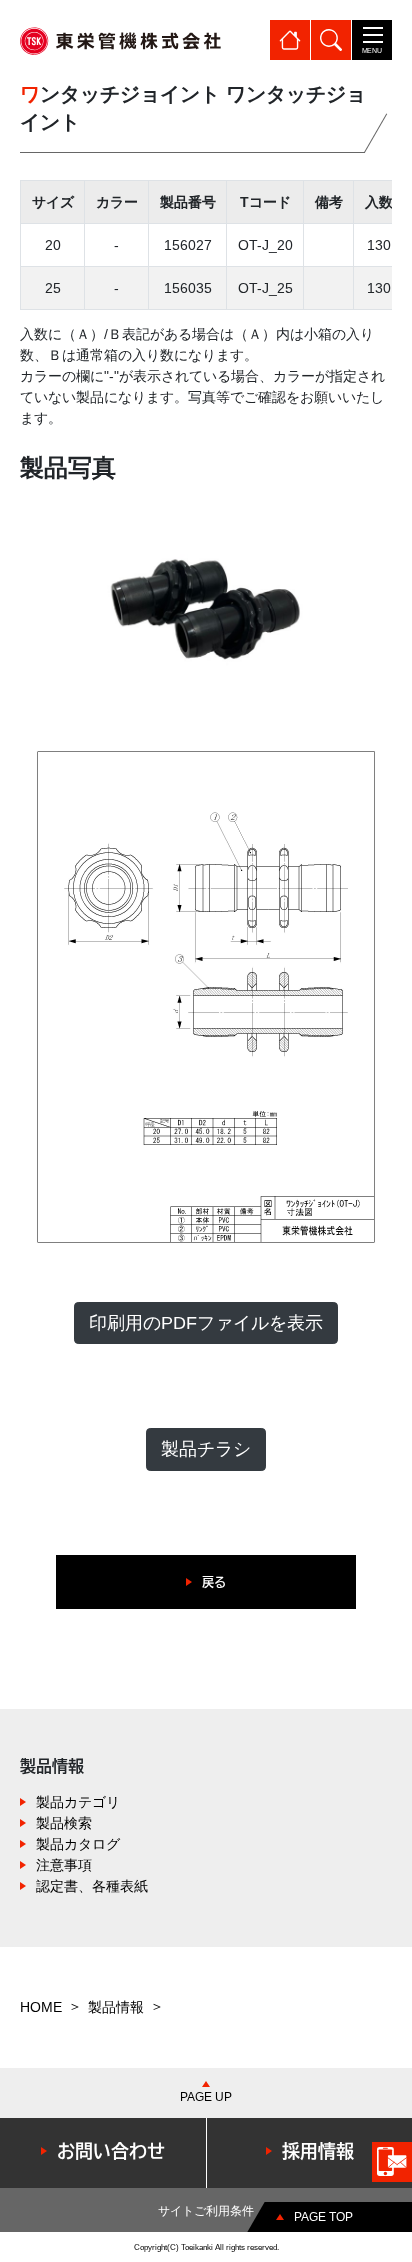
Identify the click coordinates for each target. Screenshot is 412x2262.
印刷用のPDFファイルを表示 (206, 1323)
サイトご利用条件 (206, 2211)
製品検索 (64, 1823)
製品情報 (116, 2007)
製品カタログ (78, 1844)
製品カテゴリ (78, 1802)
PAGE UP (206, 2097)
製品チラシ (206, 1449)
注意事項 (64, 1865)
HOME (41, 2007)
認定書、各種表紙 (92, 1886)
